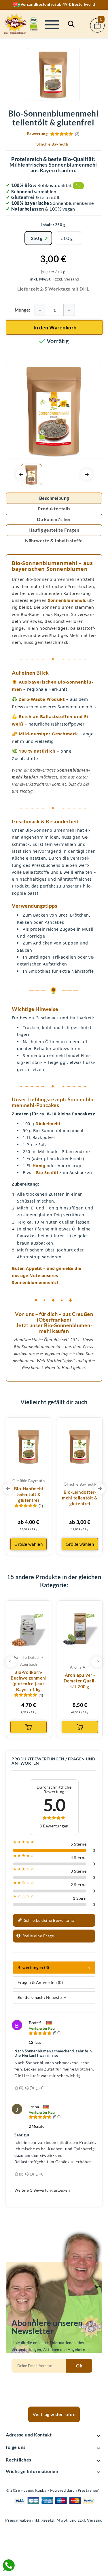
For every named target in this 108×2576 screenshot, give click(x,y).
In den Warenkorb (55, 327)
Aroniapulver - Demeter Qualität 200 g (80, 1681)
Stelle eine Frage (38, 1935)
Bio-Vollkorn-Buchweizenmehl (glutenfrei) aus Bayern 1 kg (29, 1681)
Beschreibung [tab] (54, 498)
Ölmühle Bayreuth (52, 144)
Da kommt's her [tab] (54, 519)
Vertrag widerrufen (54, 2414)
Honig (39, 1166)
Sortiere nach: (31, 1997)
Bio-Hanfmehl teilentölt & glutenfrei (29, 1494)
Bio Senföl (47, 1172)
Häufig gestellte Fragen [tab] (54, 530)
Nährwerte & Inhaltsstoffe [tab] (54, 540)
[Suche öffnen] (71, 24)
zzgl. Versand (67, 279)
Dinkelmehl (48, 1124)
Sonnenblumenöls (67, 600)
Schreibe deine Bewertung (48, 1920)
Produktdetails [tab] (54, 508)
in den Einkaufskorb (29, 1727)
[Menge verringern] (40, 310)
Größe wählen (29, 1544)
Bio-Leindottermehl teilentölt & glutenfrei (80, 1498)
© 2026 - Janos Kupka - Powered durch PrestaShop (54, 2490)
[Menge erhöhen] (69, 310)
